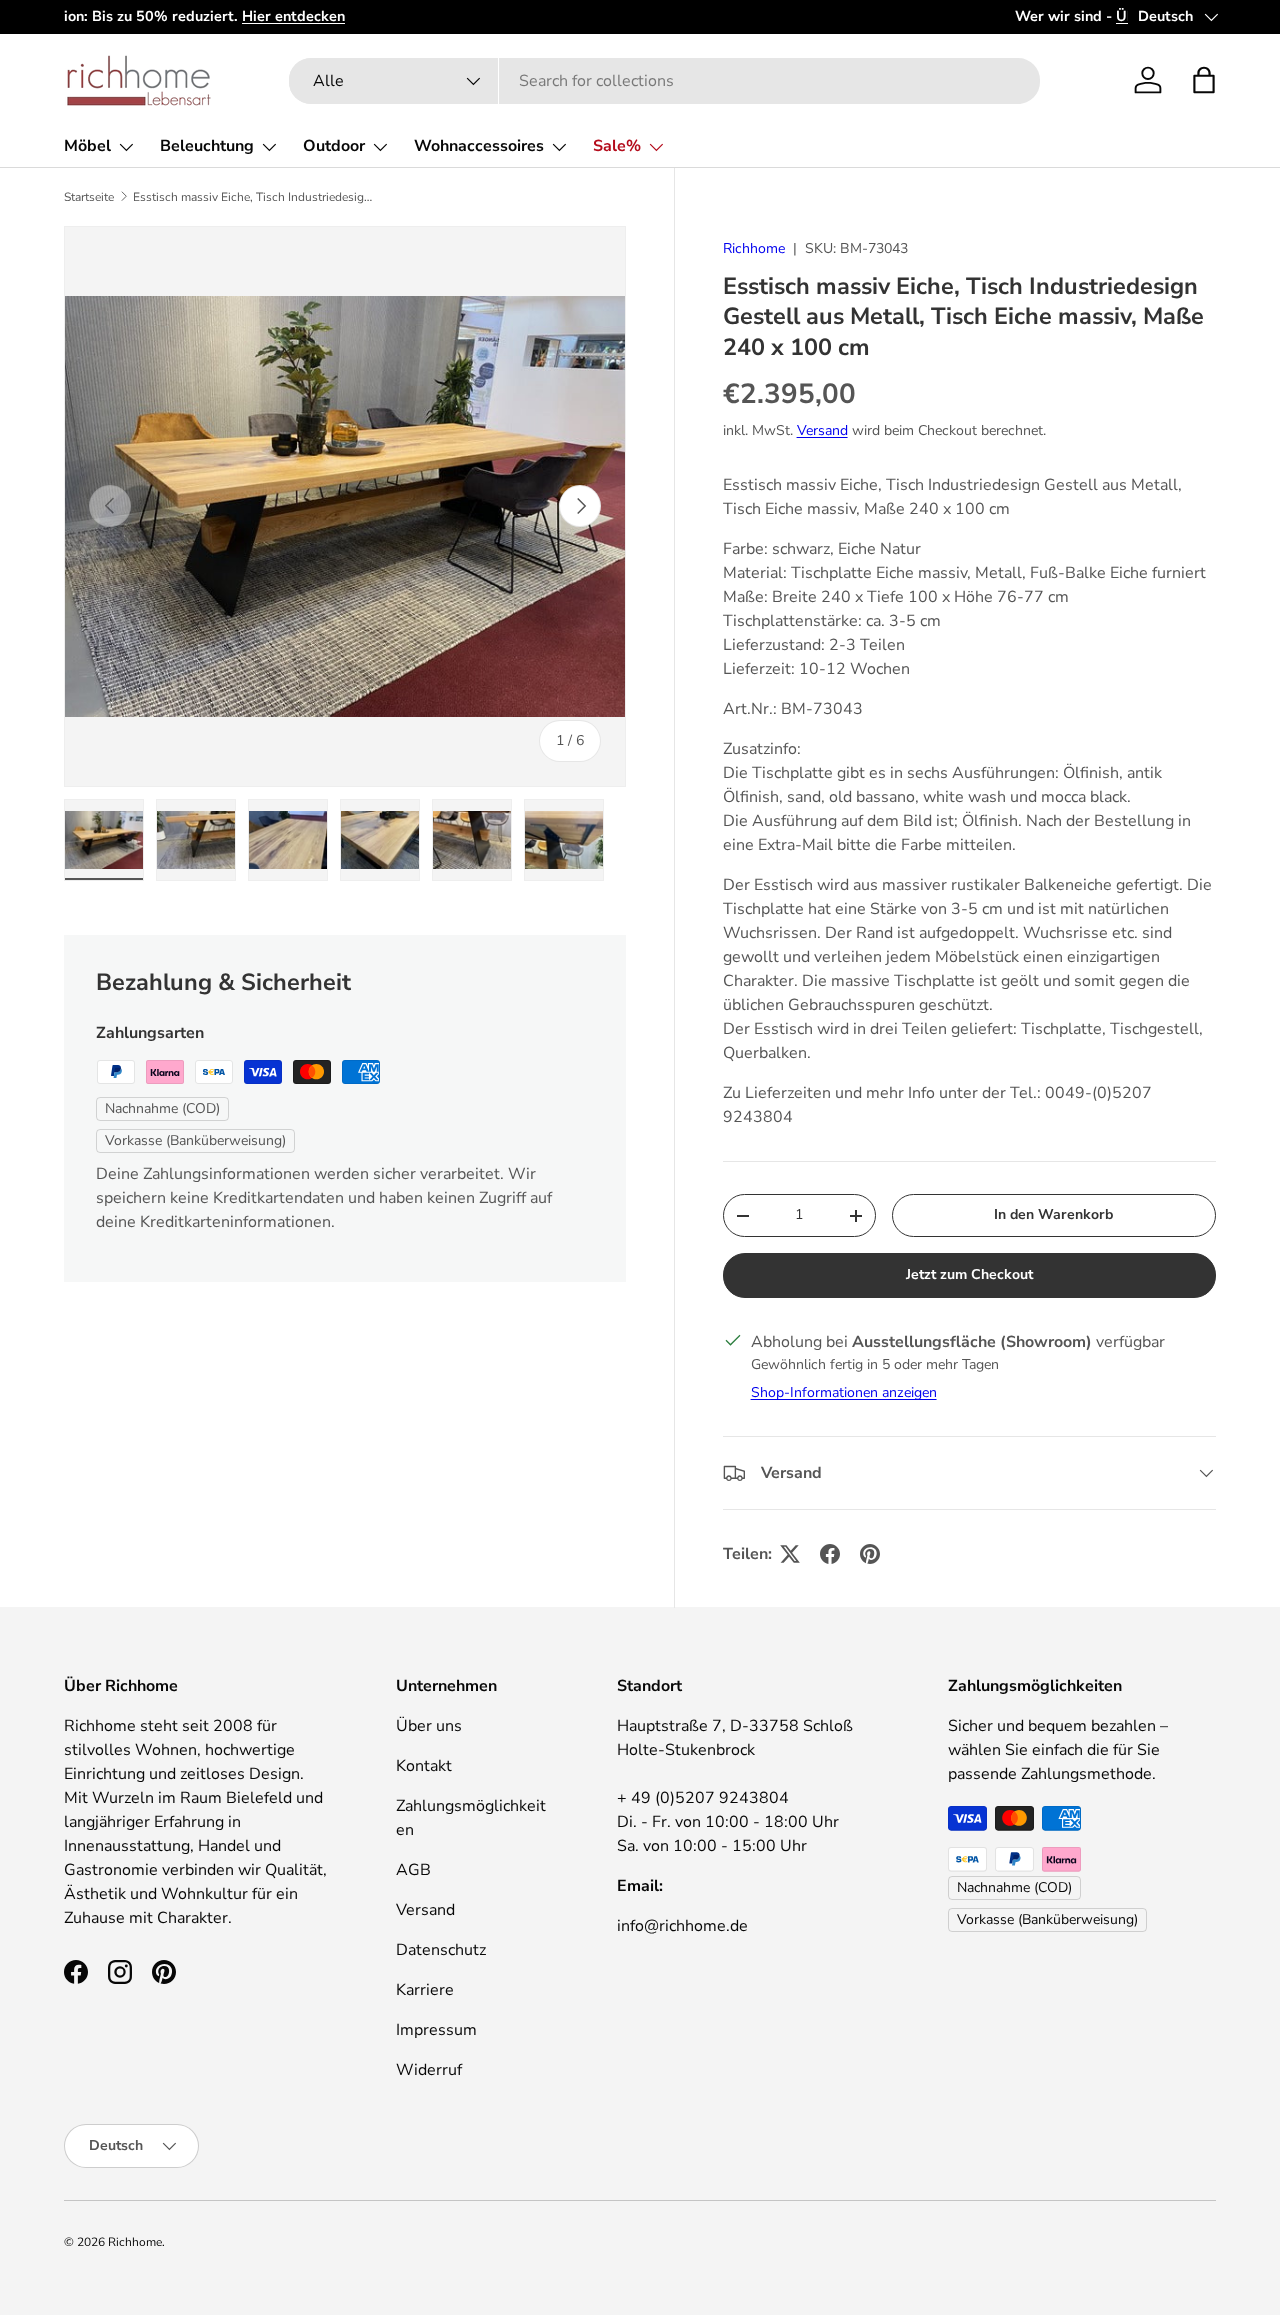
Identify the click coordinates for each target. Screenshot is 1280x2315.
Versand (822, 430)
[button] (1204, 80)
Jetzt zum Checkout (969, 1274)
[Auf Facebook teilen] (830, 1554)
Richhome (754, 248)
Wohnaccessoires (479, 146)
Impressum (436, 2030)
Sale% (617, 146)
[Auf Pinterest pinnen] (870, 1554)
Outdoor (334, 146)
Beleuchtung (207, 146)
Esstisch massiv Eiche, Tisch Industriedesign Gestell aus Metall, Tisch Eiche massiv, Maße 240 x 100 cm (253, 197)
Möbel (87, 146)
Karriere (425, 1990)
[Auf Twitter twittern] (790, 1554)
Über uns (429, 1726)
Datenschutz (441, 1950)
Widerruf (429, 2070)
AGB (413, 1870)
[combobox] (664, 81)
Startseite (89, 197)
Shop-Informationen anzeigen (844, 1392)
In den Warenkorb (1053, 1214)
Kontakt (424, 1766)
